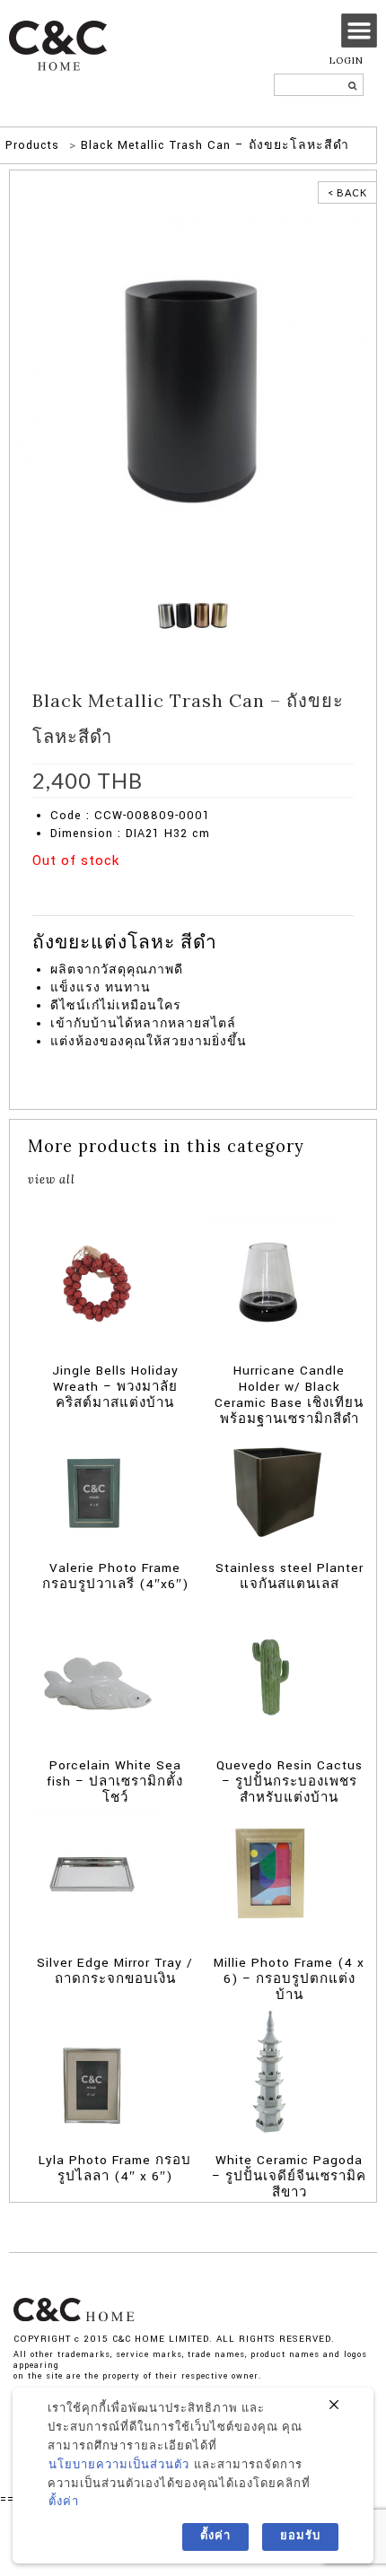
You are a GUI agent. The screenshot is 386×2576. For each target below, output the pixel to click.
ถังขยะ (73, 906)
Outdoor (83, 888)
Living (328, 870)
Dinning (287, 870)
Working (184, 888)
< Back (347, 192)
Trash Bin (133, 888)
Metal (45, 888)
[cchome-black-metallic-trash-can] (193, 387)
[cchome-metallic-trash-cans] (193, 615)
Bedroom (241, 870)
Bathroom (190, 870)
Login (347, 61)
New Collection (125, 870)
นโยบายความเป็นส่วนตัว (119, 2465)
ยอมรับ (300, 2536)
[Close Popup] (334, 2406)
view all (52, 1179)
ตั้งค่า (64, 2502)
